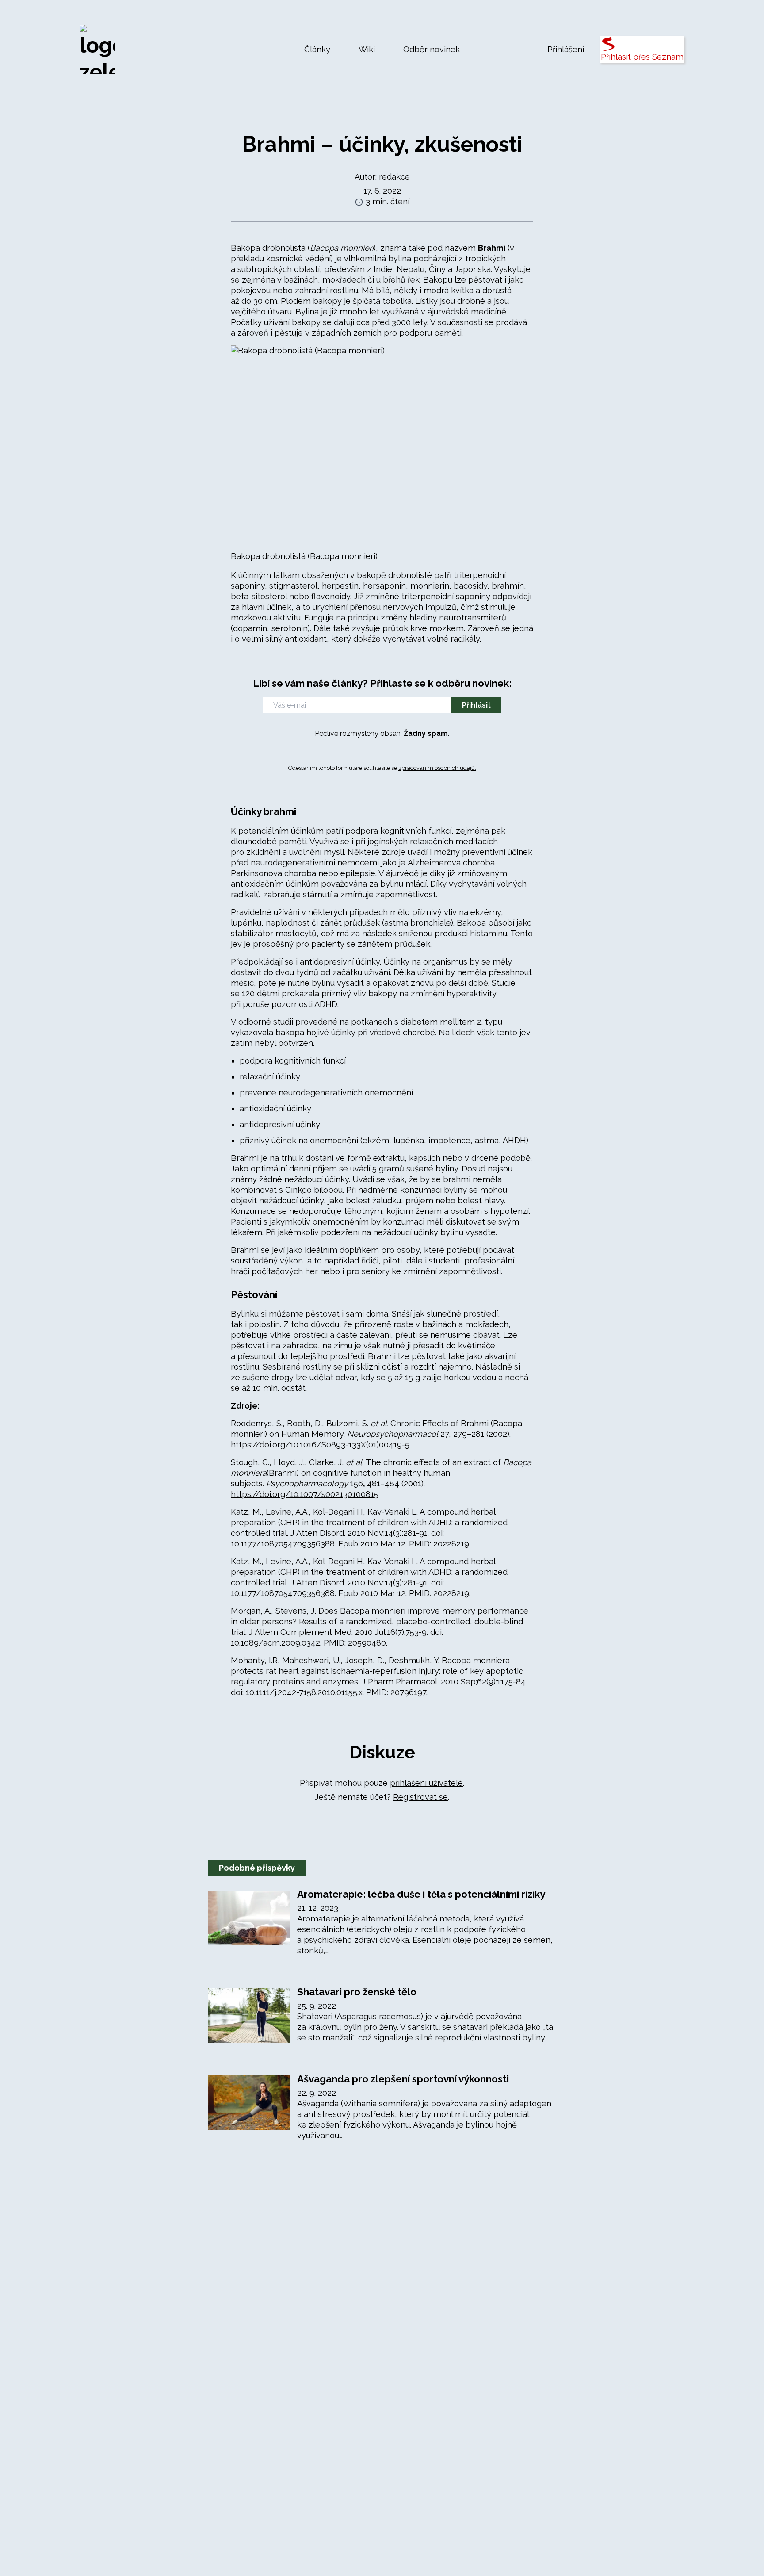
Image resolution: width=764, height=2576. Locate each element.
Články (317, 49)
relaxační (257, 1077)
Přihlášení (566, 49)
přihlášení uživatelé (426, 1783)
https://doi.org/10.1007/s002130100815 (305, 1494)
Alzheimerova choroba (451, 863)
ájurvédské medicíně (467, 312)
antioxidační (262, 1108)
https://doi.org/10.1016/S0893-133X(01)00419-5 (320, 1445)
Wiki (367, 49)
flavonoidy (331, 596)
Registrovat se (420, 1797)
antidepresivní (267, 1124)
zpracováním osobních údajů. (437, 768)
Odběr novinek (432, 49)
